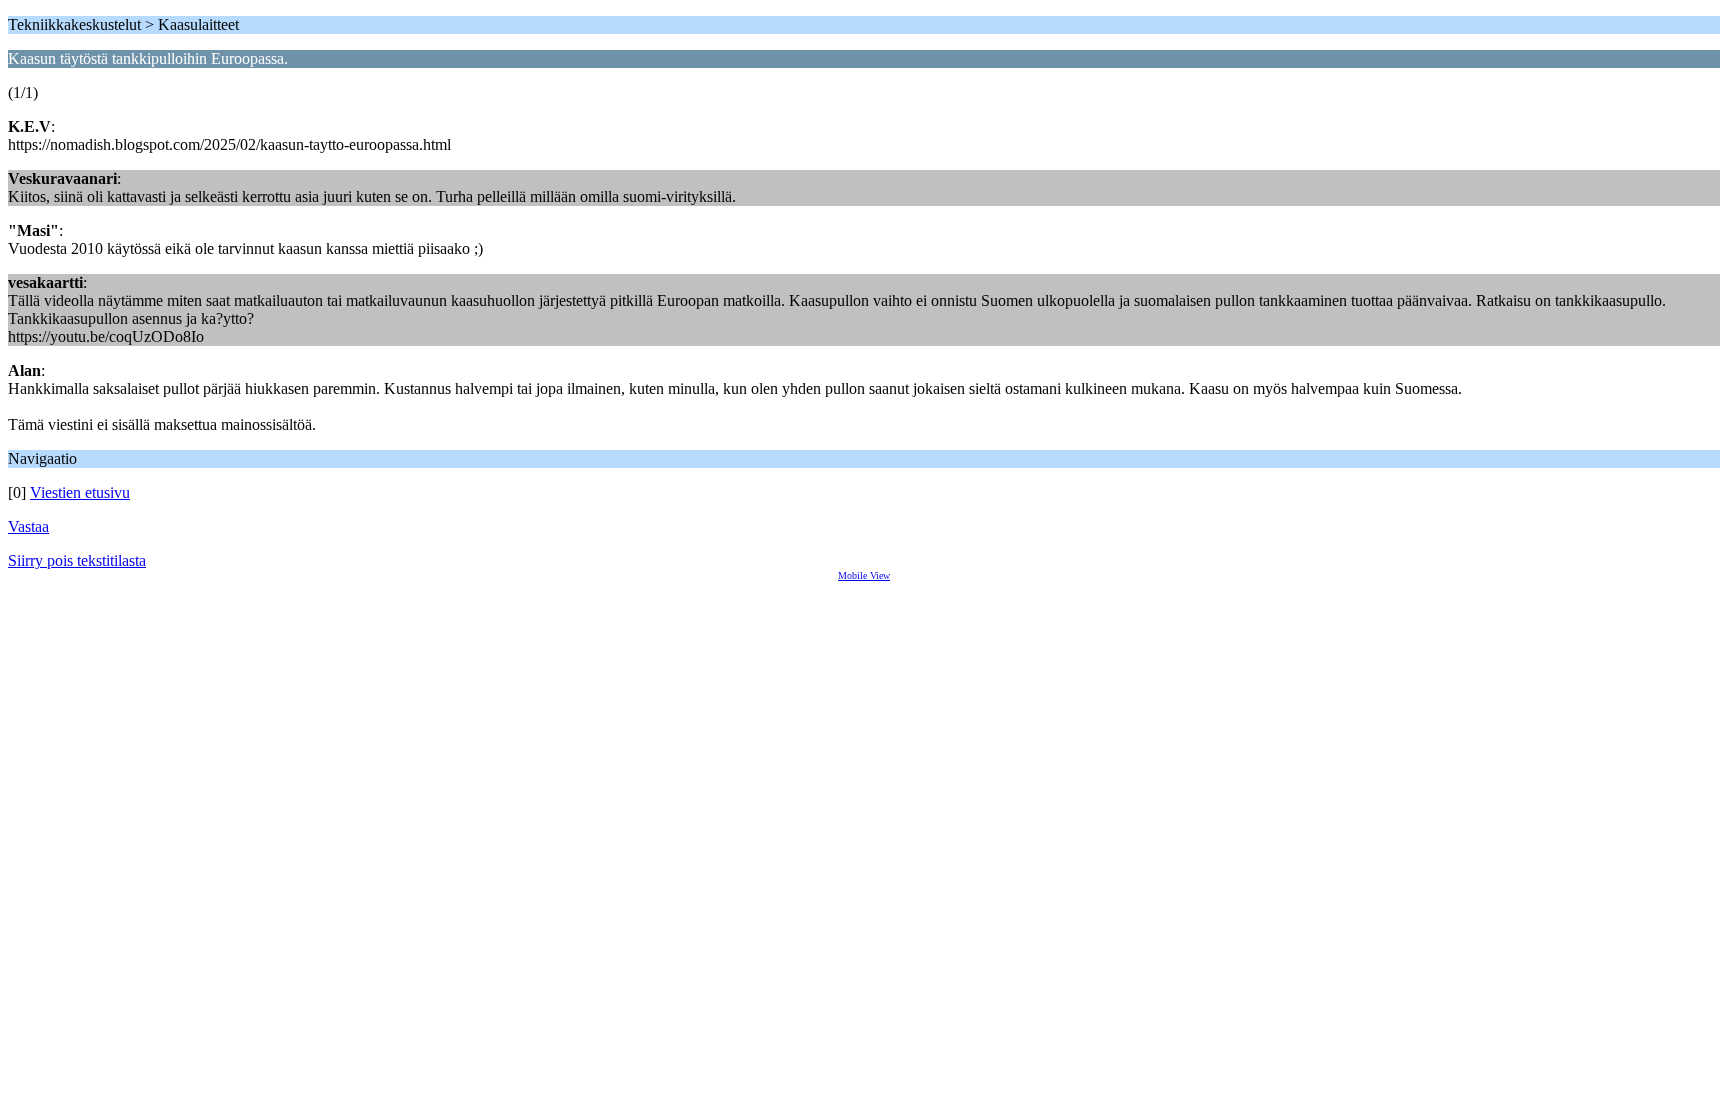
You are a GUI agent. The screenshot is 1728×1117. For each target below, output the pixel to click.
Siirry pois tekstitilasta (77, 560)
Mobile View (864, 575)
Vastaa (28, 526)
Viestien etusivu (80, 492)
